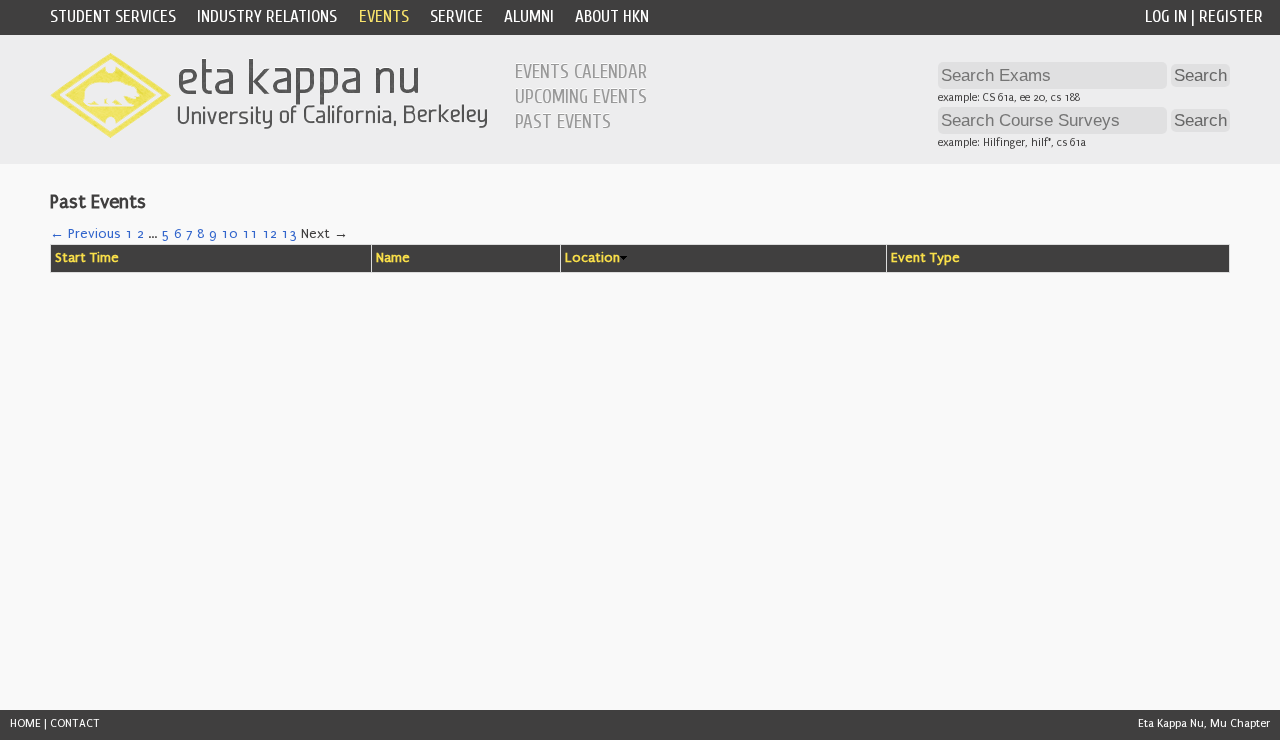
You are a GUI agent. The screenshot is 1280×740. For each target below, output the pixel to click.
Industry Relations (267, 16)
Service (456, 16)
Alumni (529, 16)
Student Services (113, 16)
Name (393, 258)
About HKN (612, 16)
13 (289, 234)
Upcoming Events (581, 97)
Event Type (925, 258)
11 (250, 234)
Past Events (563, 122)
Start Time (87, 258)
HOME (25, 723)
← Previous (85, 234)
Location (592, 258)
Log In (1166, 16)
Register (1231, 16)
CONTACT (75, 723)
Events (384, 16)
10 (229, 234)
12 (269, 234)
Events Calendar (581, 72)
